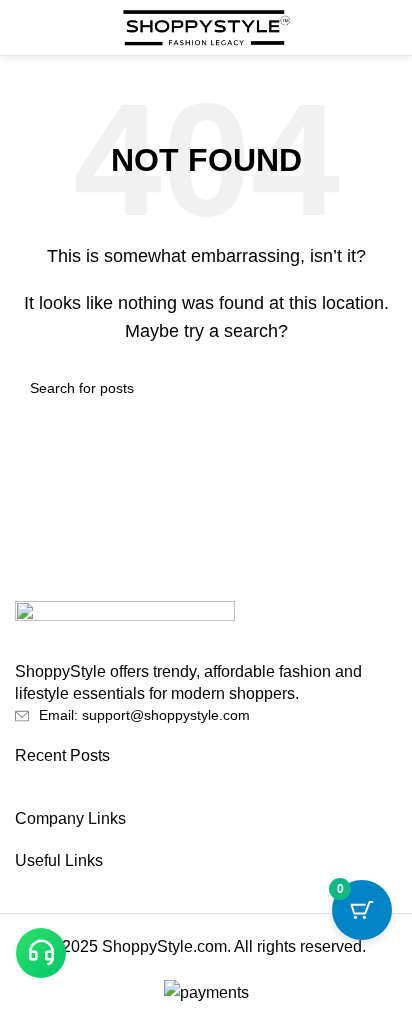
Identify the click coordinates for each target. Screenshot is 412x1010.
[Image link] (125, 629)
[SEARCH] (374, 388)
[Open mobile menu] (23, 28)
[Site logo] (206, 26)
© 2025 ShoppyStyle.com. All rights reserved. (206, 946)
